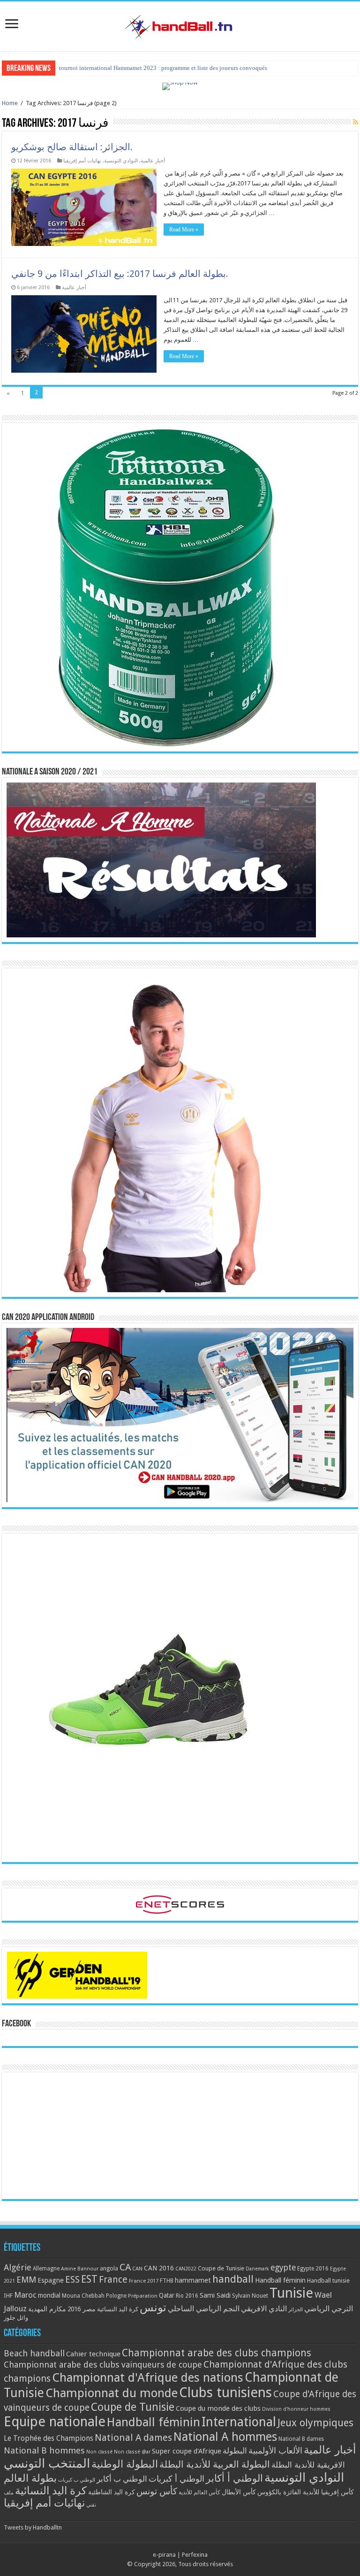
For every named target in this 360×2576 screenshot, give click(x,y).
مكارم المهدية (47, 2309)
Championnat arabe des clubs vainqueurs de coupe (103, 2365)
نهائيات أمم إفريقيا (82, 161)
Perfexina (195, 2555)
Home (10, 103)
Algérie (18, 2267)
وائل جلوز (16, 2318)
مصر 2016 (82, 2309)
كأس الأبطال (239, 2492)
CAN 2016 (159, 2268)
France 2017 (144, 2281)
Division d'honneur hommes (296, 2409)
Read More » (184, 230)
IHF (8, 2296)
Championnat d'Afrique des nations (148, 2377)
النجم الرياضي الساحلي (204, 2309)
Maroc (25, 2295)
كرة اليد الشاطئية (112, 2492)
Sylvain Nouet (250, 2296)
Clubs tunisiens (225, 2392)
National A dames (133, 2438)
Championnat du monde (112, 2393)
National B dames (301, 2439)
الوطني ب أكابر (122, 2479)
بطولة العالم (30, 2478)
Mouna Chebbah (83, 2296)
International (239, 2422)
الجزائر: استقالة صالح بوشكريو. (72, 147)
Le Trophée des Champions (49, 2438)
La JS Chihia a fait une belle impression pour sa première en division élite (152, 68)
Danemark (257, 2269)
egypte (283, 2268)
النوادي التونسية (121, 161)
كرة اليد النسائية (118, 2309)
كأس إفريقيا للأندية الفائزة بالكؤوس (306, 2492)
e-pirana (164, 2555)
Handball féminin (280, 2280)
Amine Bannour (80, 2269)
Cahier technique (93, 2354)
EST (89, 2279)
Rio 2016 (187, 2296)
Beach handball (34, 2353)
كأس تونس (157, 2491)
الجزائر (296, 2310)
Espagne (51, 2280)
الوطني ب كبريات (77, 2480)
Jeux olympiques (315, 2423)
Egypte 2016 (313, 2269)
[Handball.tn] (180, 24)
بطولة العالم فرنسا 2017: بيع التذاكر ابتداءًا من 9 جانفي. (120, 274)
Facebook (16, 2024)
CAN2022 (186, 2269)
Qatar (167, 2295)
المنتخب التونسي (47, 2463)
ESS (72, 2280)
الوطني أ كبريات (176, 2479)
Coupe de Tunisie (221, 2268)
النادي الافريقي (264, 2309)
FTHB (167, 2281)
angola (109, 2269)
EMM (26, 2280)
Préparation (143, 2296)
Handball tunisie (328, 2281)
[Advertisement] (180, 2136)
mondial (49, 2295)
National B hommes (44, 2450)
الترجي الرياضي (329, 2309)
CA (125, 2267)
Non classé (99, 2452)
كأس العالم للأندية (199, 2492)
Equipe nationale (55, 2422)
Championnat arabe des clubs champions (217, 2353)
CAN (137, 2269)
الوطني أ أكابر (234, 2478)
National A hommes (225, 2437)
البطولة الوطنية (125, 2464)
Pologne (116, 2296)
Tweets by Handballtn (33, 2527)
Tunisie (291, 2293)
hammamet (193, 2280)
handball (233, 2279)
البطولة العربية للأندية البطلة (215, 2465)
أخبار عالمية (153, 161)
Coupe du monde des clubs (218, 2408)
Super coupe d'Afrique (187, 2451)
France (113, 2280)
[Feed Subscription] (356, 122)
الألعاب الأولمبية (275, 2450)
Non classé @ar (132, 2452)
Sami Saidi (215, 2295)
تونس (153, 2308)
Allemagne (46, 2269)
